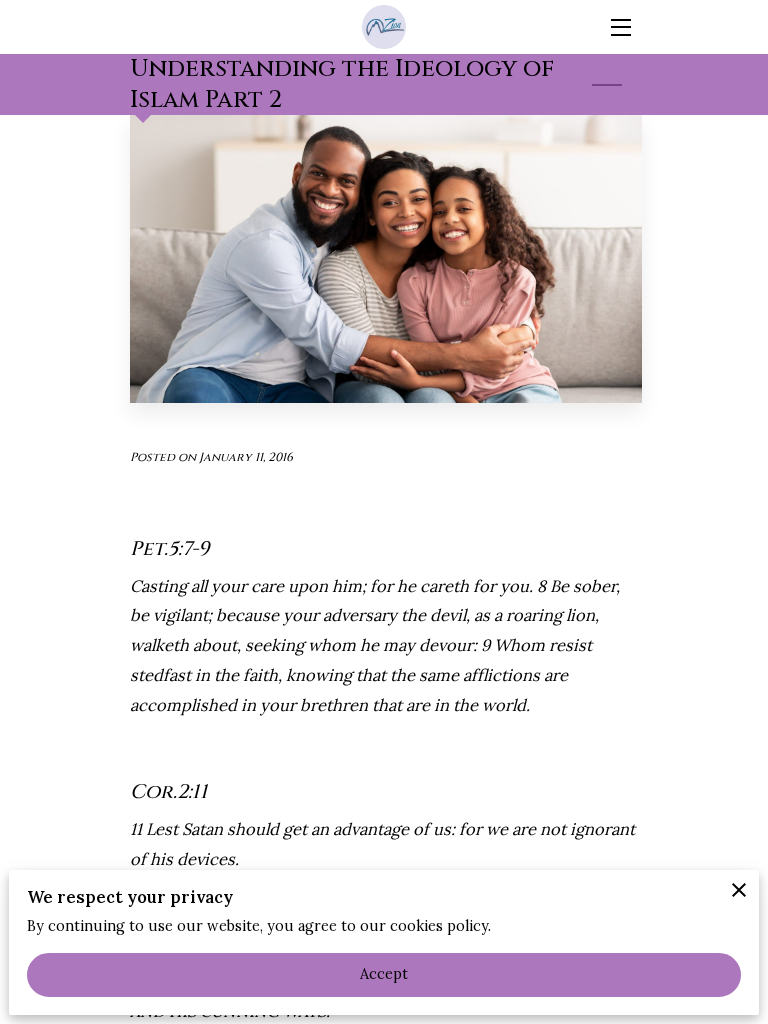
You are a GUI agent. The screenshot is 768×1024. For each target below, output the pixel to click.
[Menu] (619, 27)
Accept (384, 974)
